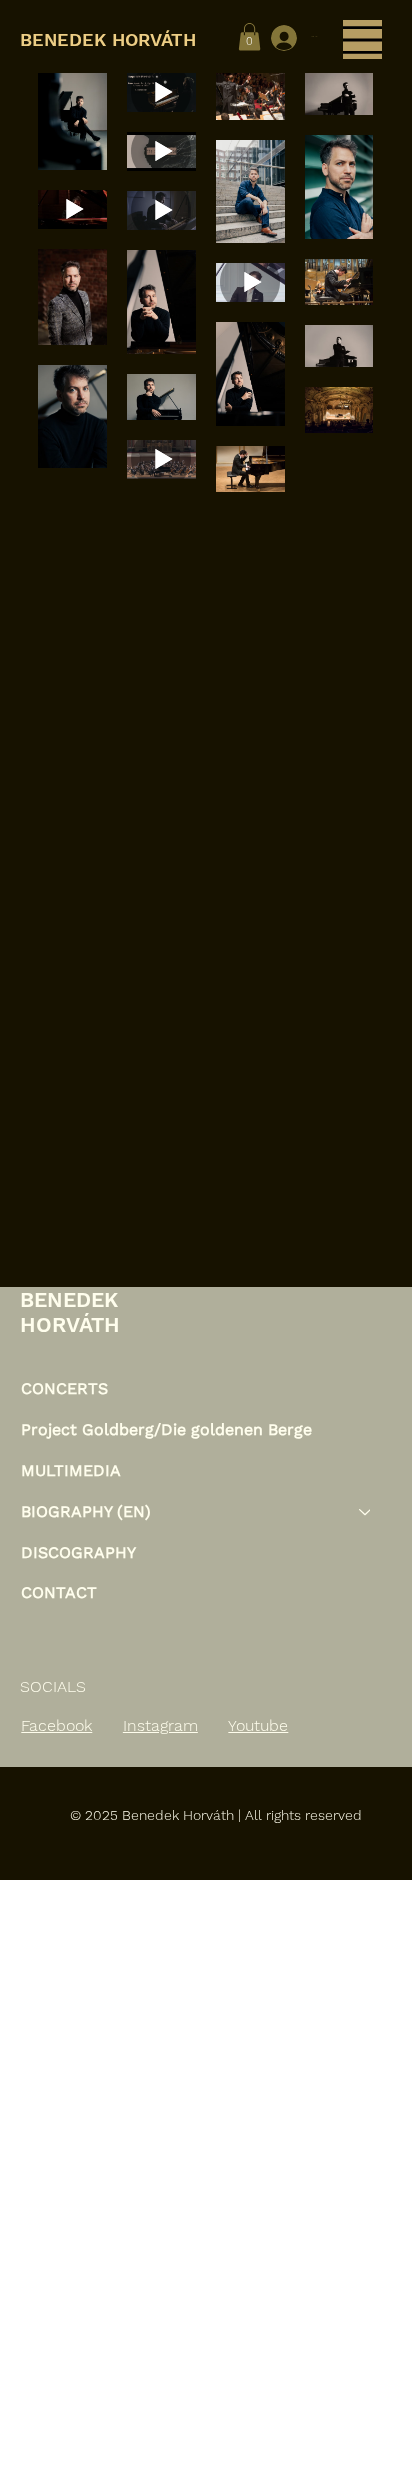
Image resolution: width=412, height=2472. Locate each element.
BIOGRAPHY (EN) (86, 1511)
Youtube (258, 1725)
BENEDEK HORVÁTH (111, 39)
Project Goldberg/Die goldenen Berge (166, 1429)
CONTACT (59, 1592)
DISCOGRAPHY (78, 1552)
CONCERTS (64, 1388)
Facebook (56, 1725)
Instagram (160, 1725)
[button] (249, 36)
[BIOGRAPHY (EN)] (366, 1512)
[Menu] (362, 39)
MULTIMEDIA (71, 1470)
